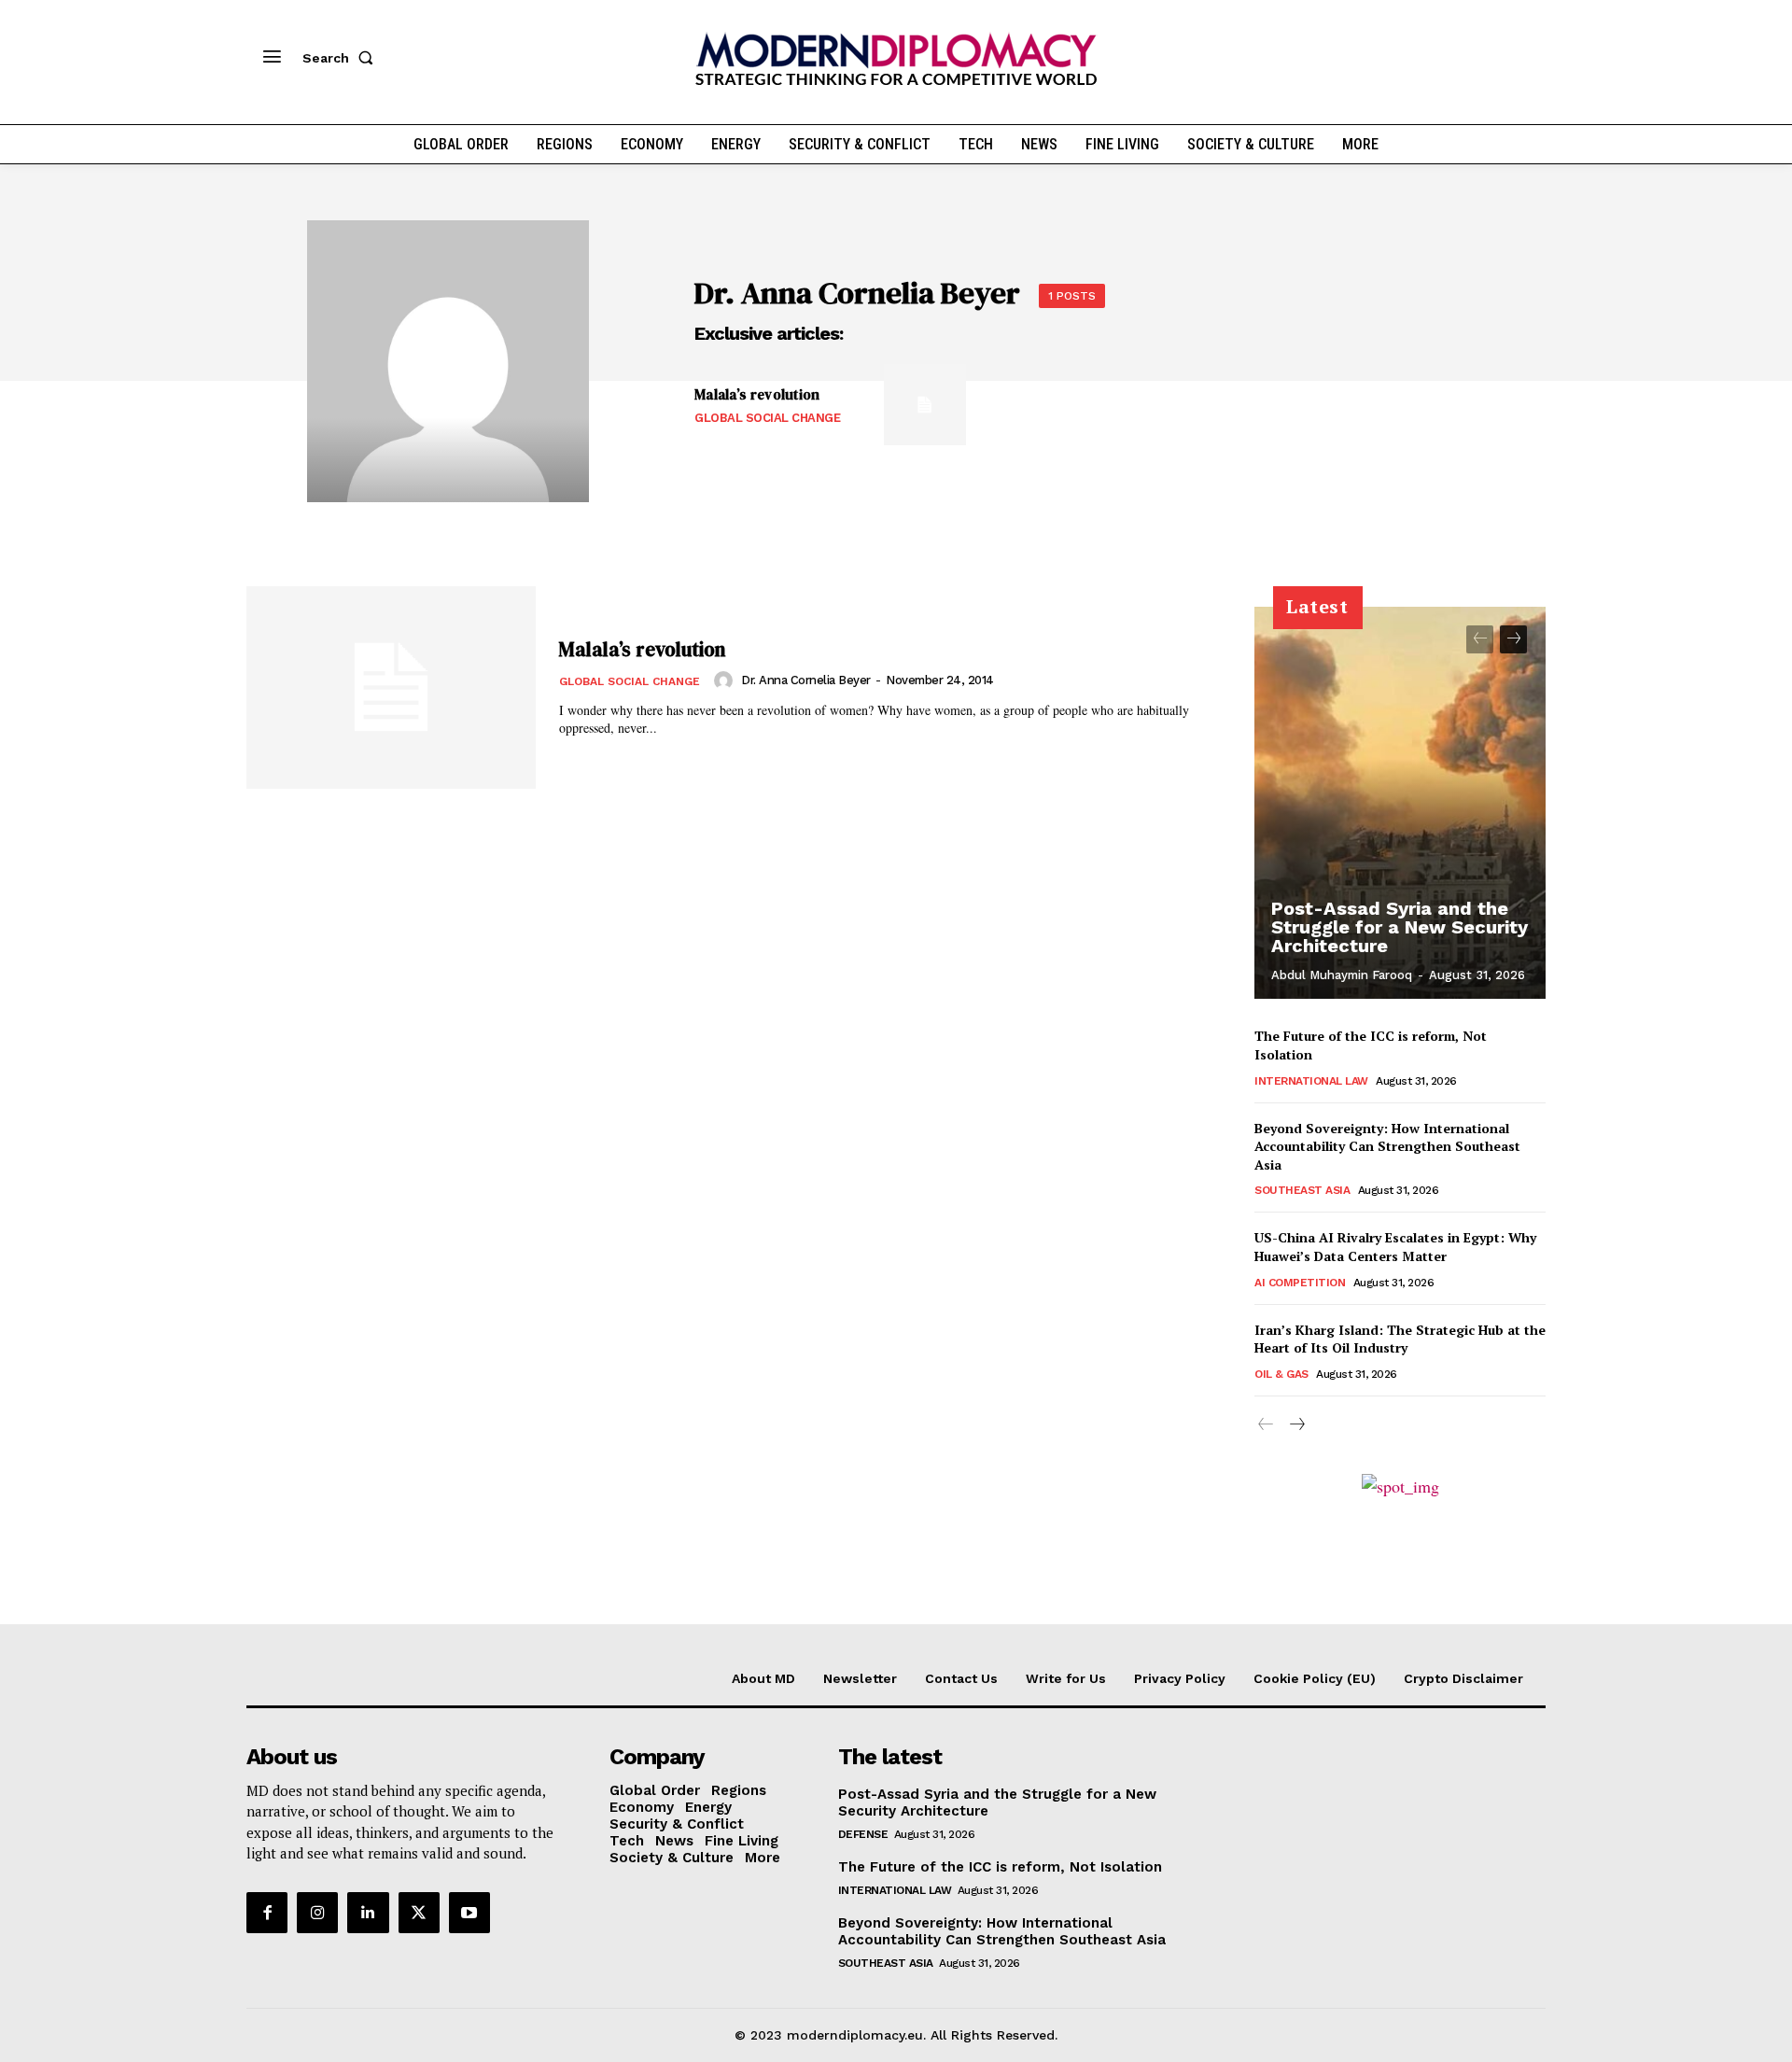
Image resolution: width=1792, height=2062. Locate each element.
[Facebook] (267, 1913)
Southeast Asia (1302, 1190)
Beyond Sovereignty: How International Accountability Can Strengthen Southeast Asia (1387, 1146)
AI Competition (1300, 1283)
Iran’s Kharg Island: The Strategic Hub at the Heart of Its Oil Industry (1400, 1339)
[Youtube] (469, 1913)
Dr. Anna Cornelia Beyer (806, 680)
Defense (863, 1834)
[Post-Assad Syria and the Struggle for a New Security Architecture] (1400, 803)
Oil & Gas (1281, 1374)
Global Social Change (767, 418)
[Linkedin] (368, 1913)
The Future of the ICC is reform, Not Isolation (1000, 1867)
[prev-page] (1480, 639)
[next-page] (1513, 639)
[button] (342, 58)
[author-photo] (726, 680)
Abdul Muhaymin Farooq (1342, 975)
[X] (419, 1913)
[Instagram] (317, 1913)
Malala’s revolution (757, 394)
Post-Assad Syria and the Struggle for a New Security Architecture (1400, 927)
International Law (1311, 1081)
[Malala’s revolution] (924, 405)
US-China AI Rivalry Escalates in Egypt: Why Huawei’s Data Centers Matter (1395, 1247)
